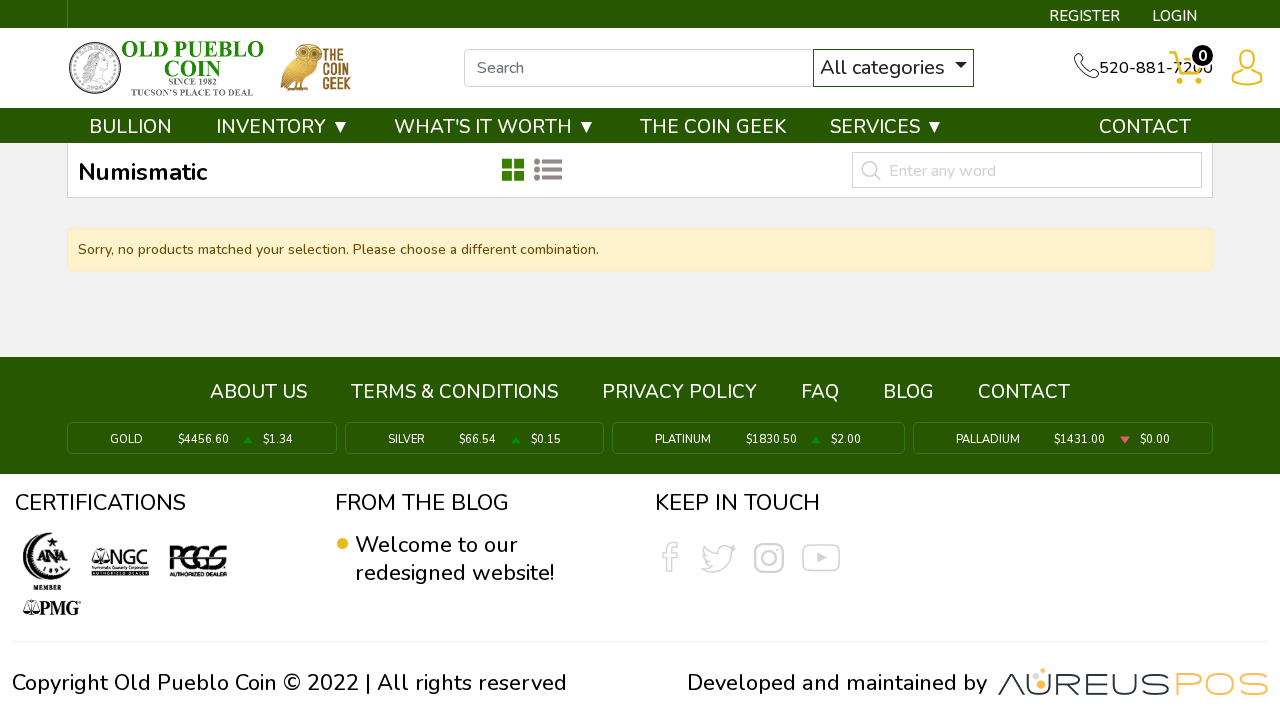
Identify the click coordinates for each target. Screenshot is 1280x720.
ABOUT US (258, 392)
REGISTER (1084, 16)
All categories (885, 67)
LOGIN (1174, 16)
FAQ (820, 392)
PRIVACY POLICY (679, 392)
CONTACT (1145, 127)
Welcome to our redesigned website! (454, 559)
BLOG (908, 392)
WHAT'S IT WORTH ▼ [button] (495, 127)
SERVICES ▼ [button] (887, 127)
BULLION (130, 127)
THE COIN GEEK (713, 127)
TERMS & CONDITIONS (454, 392)
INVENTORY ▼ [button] (283, 127)
